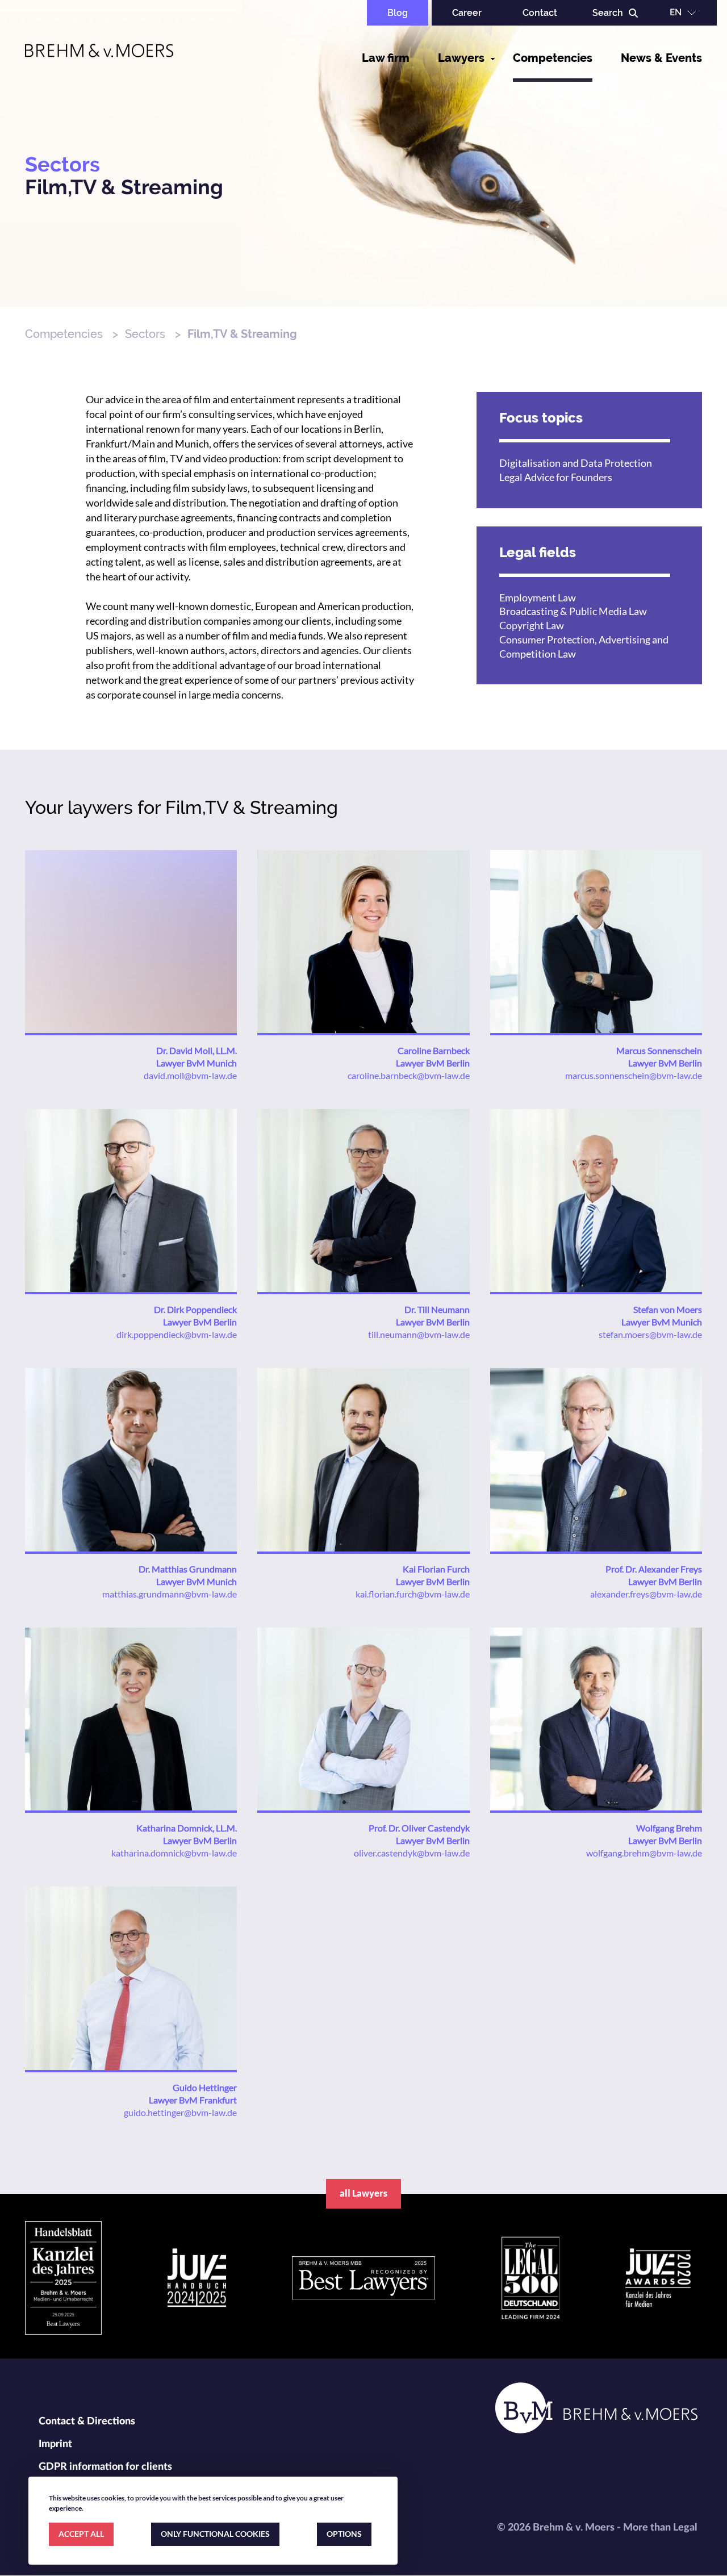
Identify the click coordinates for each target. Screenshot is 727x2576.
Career (467, 13)
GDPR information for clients (105, 2467)
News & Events (661, 58)
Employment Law (538, 597)
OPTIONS (344, 2534)
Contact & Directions (87, 2422)
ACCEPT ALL (81, 2534)
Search (608, 13)
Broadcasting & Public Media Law (573, 611)
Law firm (386, 58)
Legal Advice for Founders (556, 477)
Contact (540, 13)
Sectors (145, 334)
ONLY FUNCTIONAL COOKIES (215, 2534)
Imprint (55, 2444)
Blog (398, 13)
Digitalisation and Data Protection (576, 463)
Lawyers (461, 58)
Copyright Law (532, 625)
